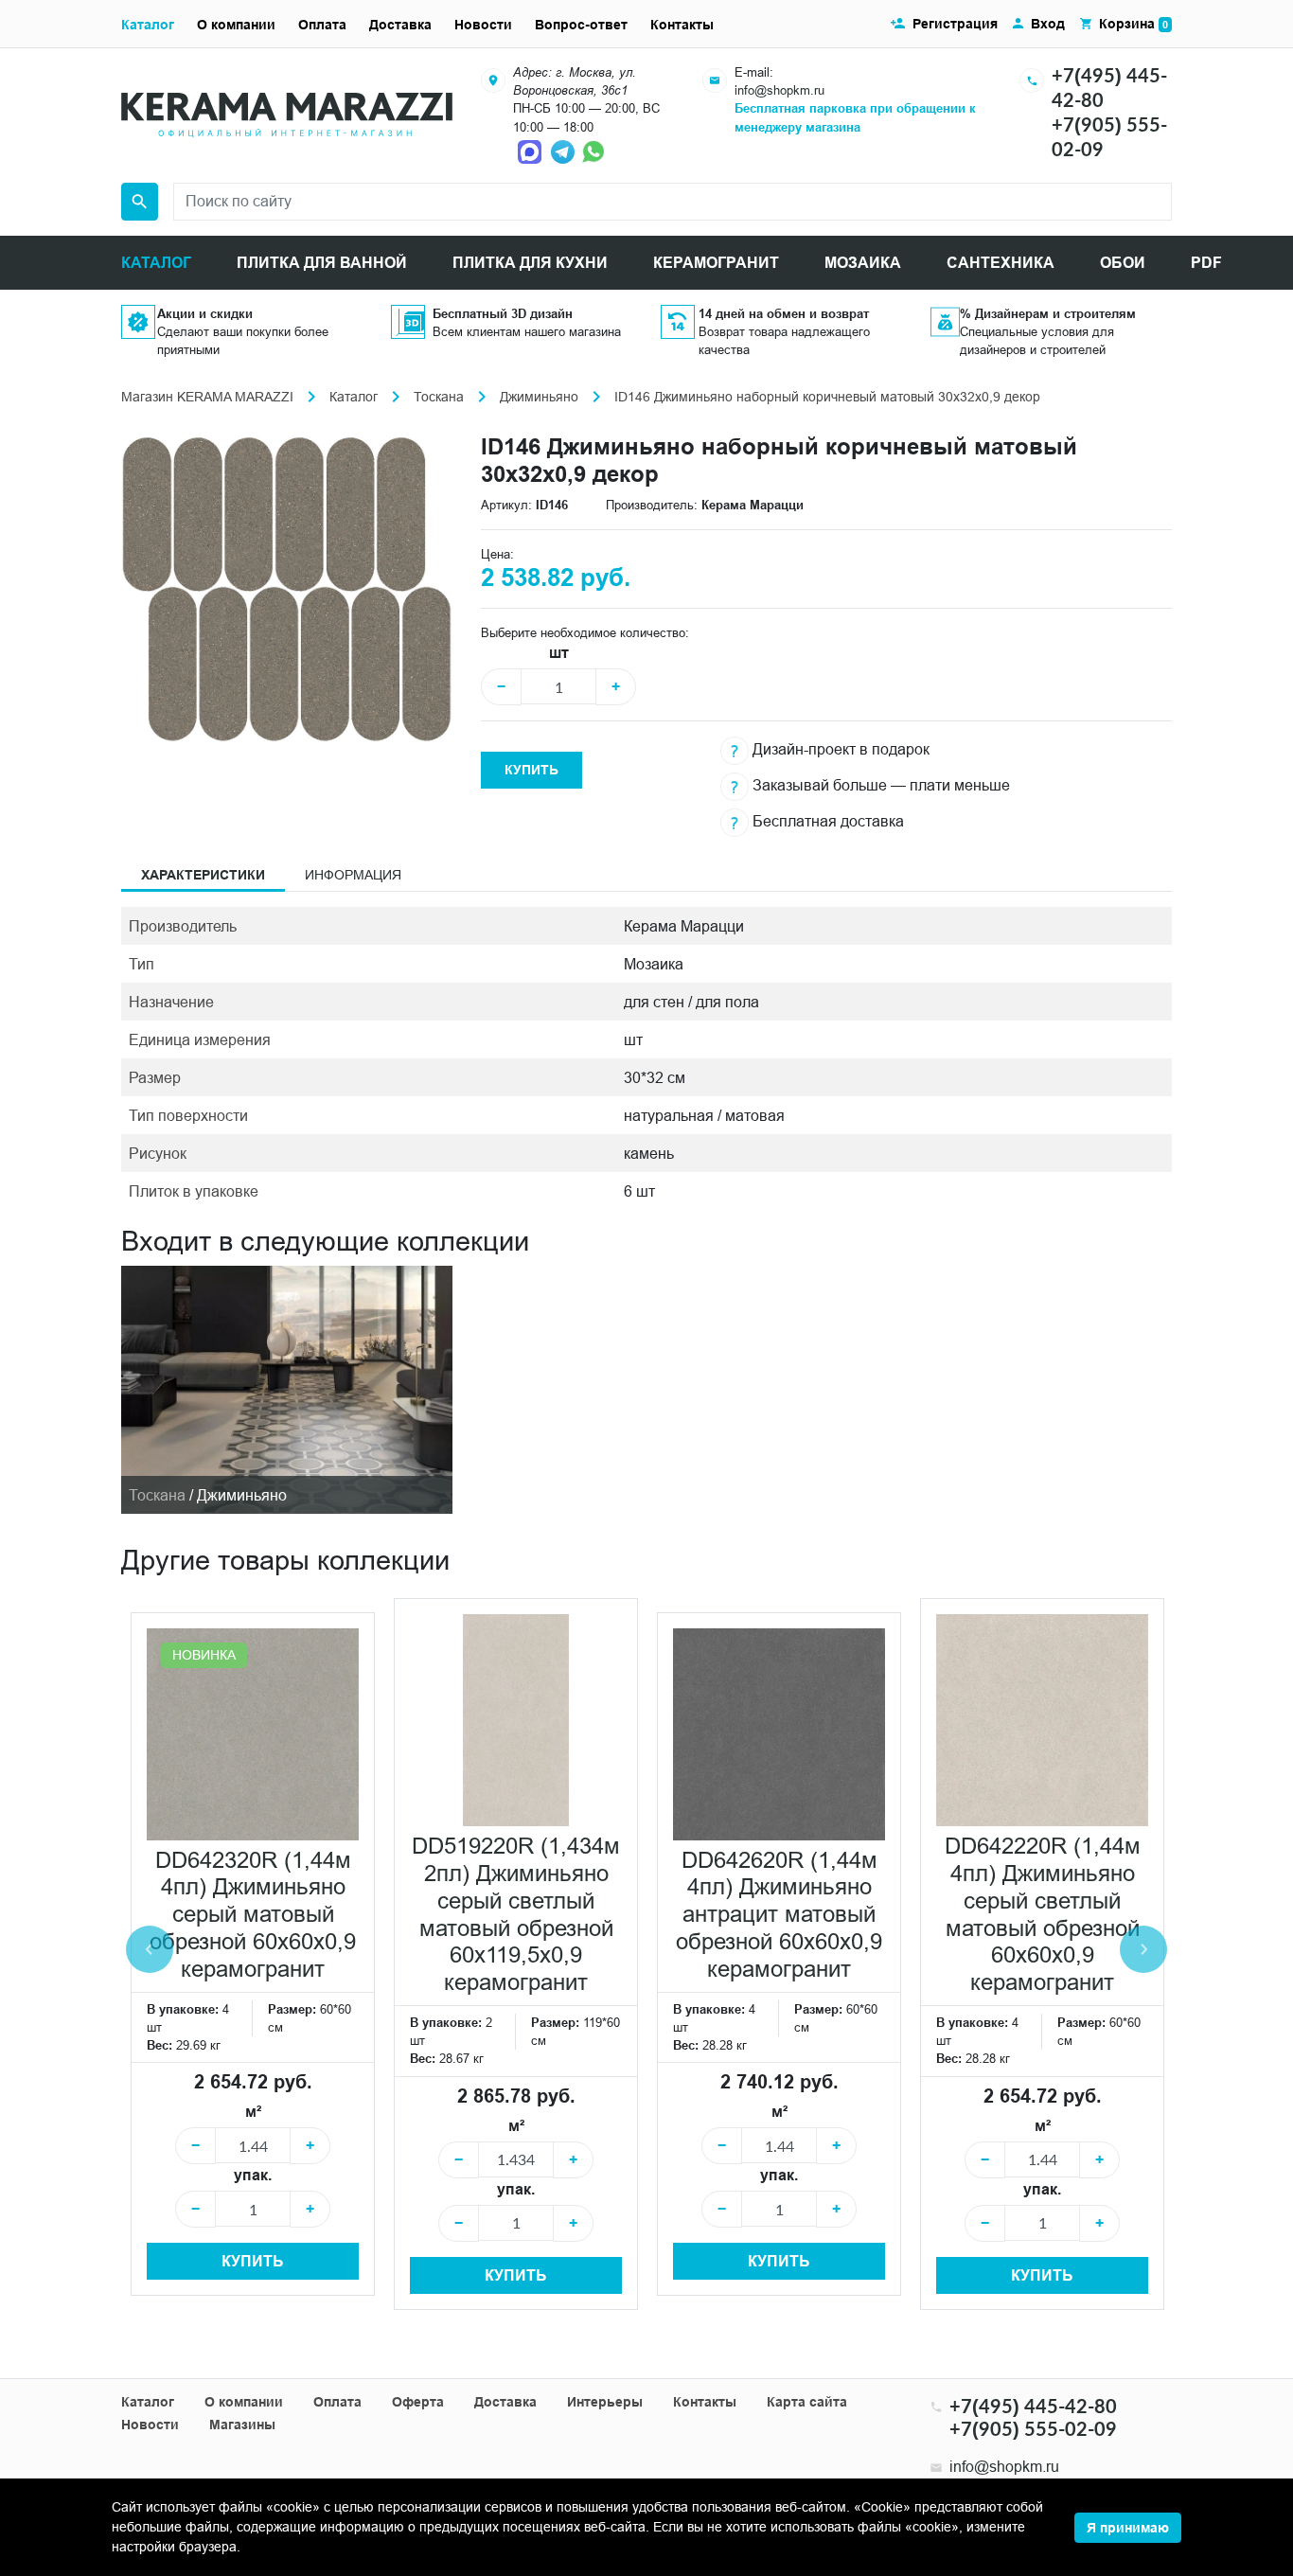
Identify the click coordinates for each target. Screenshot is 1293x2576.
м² (253, 2112)
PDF (1206, 263)
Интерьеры (605, 2402)
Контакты (682, 25)
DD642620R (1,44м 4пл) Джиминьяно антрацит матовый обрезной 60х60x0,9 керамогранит (779, 1915)
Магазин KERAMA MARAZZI (207, 397)
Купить (531, 770)
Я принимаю (1128, 2528)
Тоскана (439, 397)
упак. (253, 2175)
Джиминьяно (539, 397)
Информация (353, 875)
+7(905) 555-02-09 (1033, 2428)
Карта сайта (807, 2402)
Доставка (400, 25)
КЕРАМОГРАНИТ (716, 263)
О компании (236, 25)
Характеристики (203, 875)
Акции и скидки (205, 313)
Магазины (242, 2425)
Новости (483, 25)
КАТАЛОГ (156, 263)
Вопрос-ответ (581, 25)
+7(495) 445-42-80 (1033, 2406)
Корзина (1134, 24)
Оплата (322, 25)
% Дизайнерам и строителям (1048, 313)
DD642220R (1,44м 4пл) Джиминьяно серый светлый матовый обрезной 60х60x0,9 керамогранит (1043, 1915)
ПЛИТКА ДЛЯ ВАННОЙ (322, 263)
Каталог (148, 25)
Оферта (418, 2402)
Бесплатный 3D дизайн (503, 313)
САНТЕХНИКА (1001, 263)
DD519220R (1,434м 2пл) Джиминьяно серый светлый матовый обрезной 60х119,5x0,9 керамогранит (516, 1915)
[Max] (532, 151)
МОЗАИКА (863, 263)
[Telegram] (564, 151)
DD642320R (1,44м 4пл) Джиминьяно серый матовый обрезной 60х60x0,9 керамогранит (253, 1915)
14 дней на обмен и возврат (784, 313)
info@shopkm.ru (779, 90)
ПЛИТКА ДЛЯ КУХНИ (530, 263)
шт (559, 653)
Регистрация (955, 24)
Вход (1048, 24)
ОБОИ (1123, 263)
